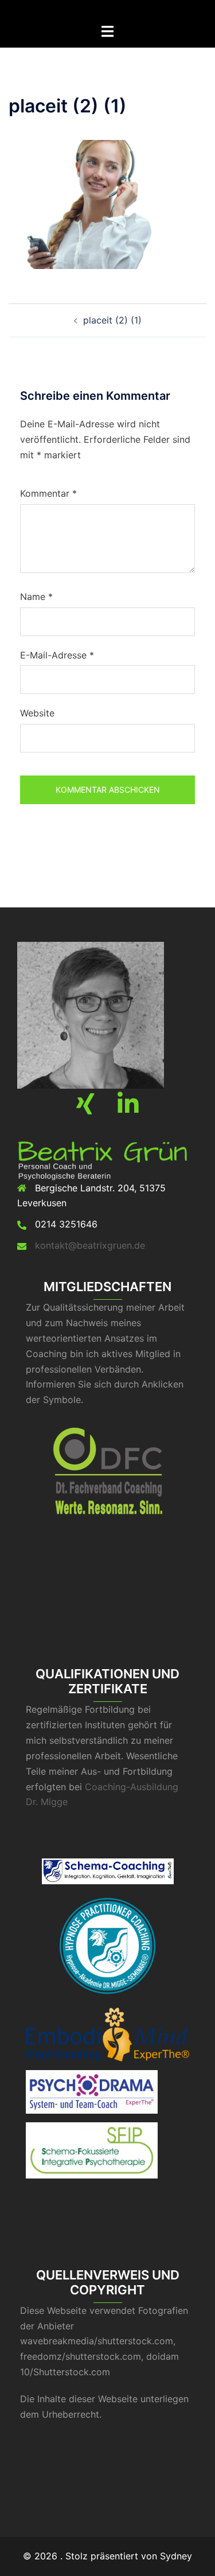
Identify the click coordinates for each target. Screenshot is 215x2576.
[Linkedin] (128, 1109)
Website (37, 713)
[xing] (85, 1109)
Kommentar (48, 493)
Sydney (176, 2556)
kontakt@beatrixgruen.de (90, 1245)
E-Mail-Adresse (57, 655)
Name (36, 597)
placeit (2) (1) (112, 320)
